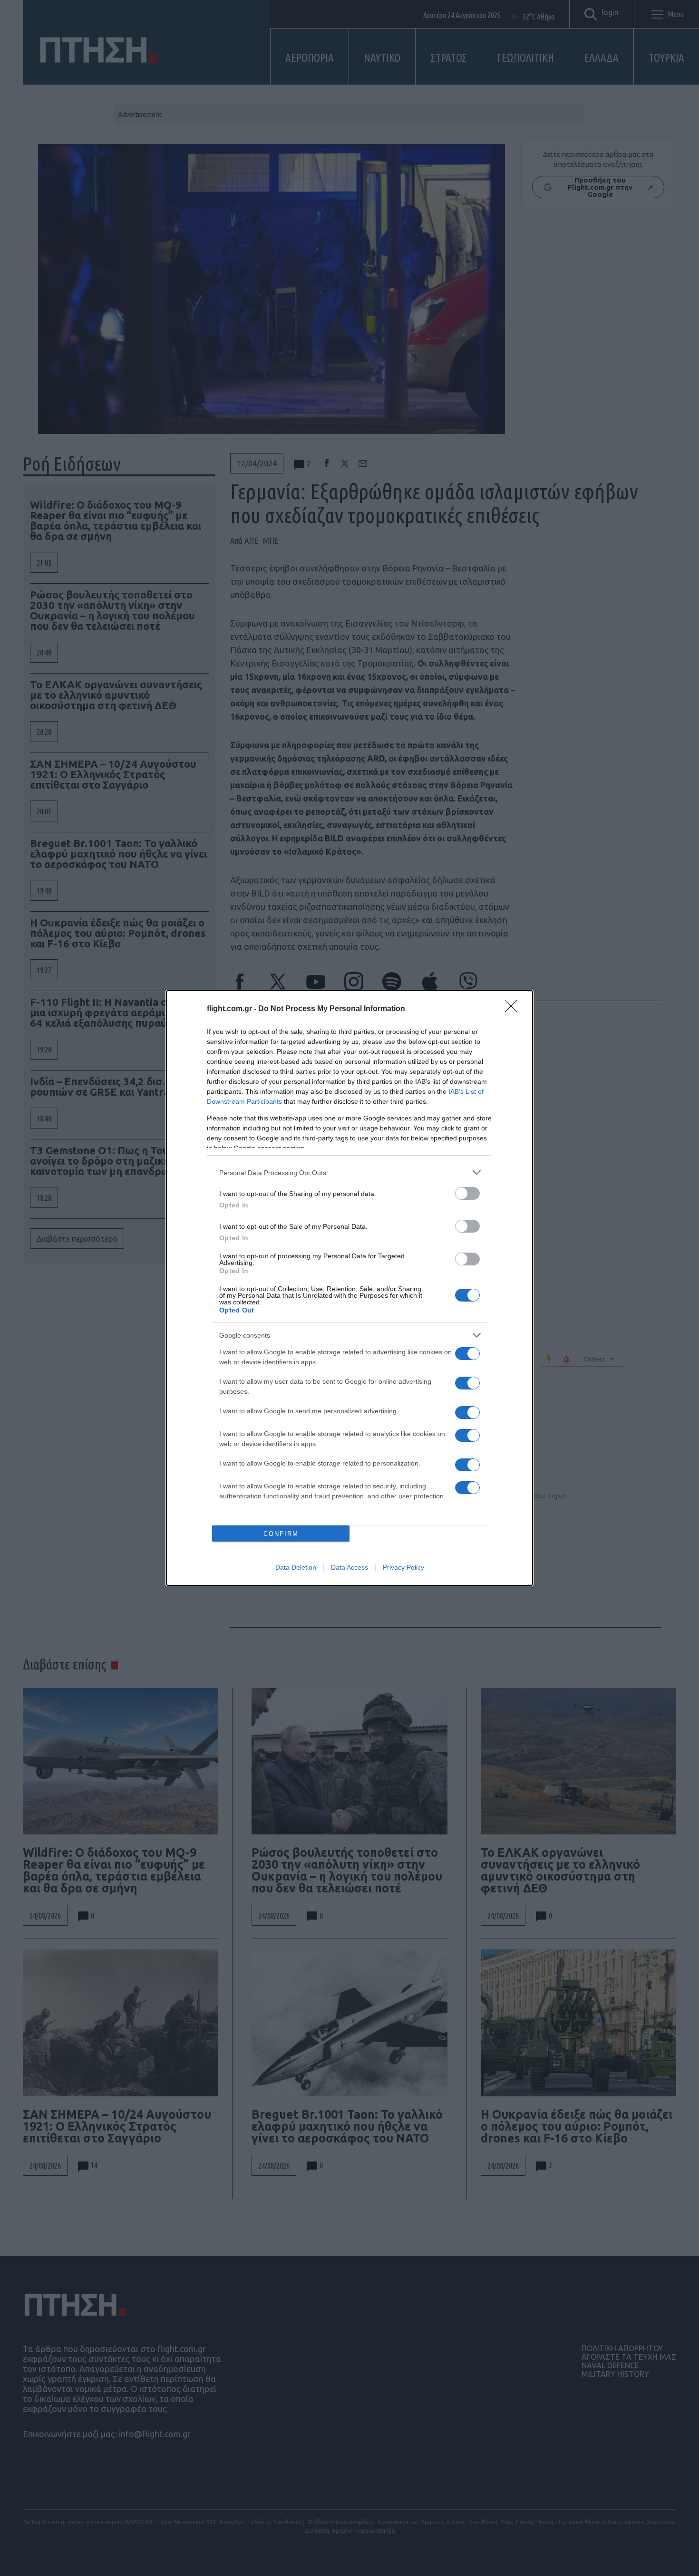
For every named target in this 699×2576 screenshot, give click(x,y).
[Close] (514, 1009)
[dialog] (349, 1288)
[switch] (467, 1193)
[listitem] (349, 1172)
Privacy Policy (403, 1567)
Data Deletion (296, 1567)
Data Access (349, 1567)
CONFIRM (281, 1534)
